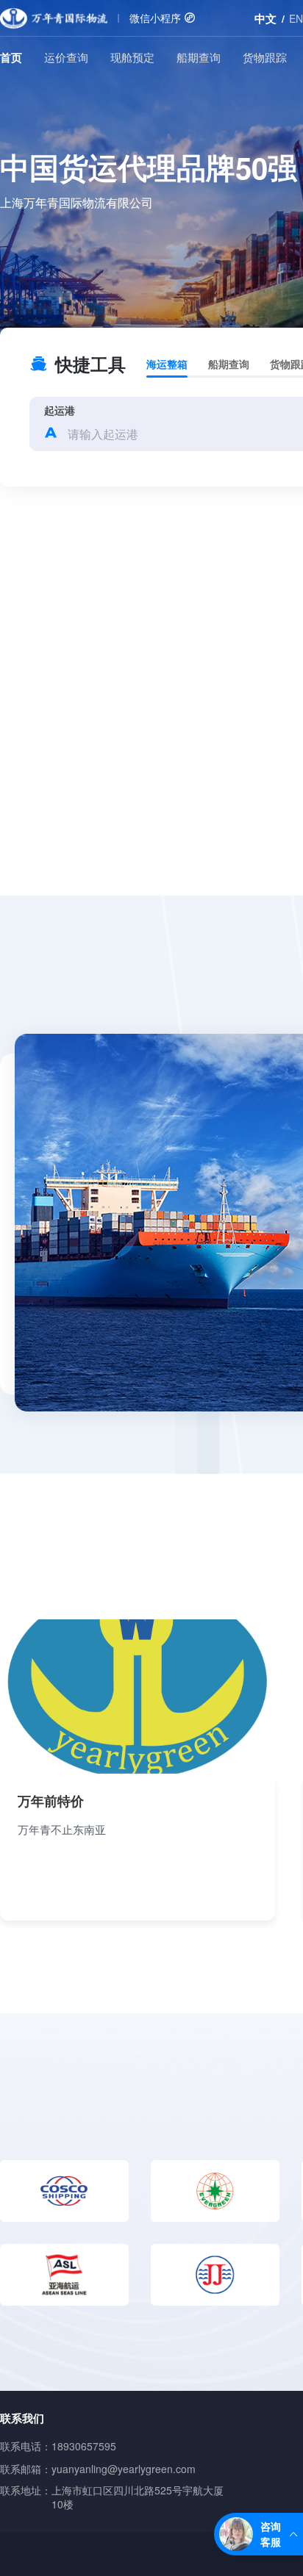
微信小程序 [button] (157, 18)
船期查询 (199, 57)
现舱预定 (132, 57)
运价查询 (66, 57)
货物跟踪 (265, 57)
